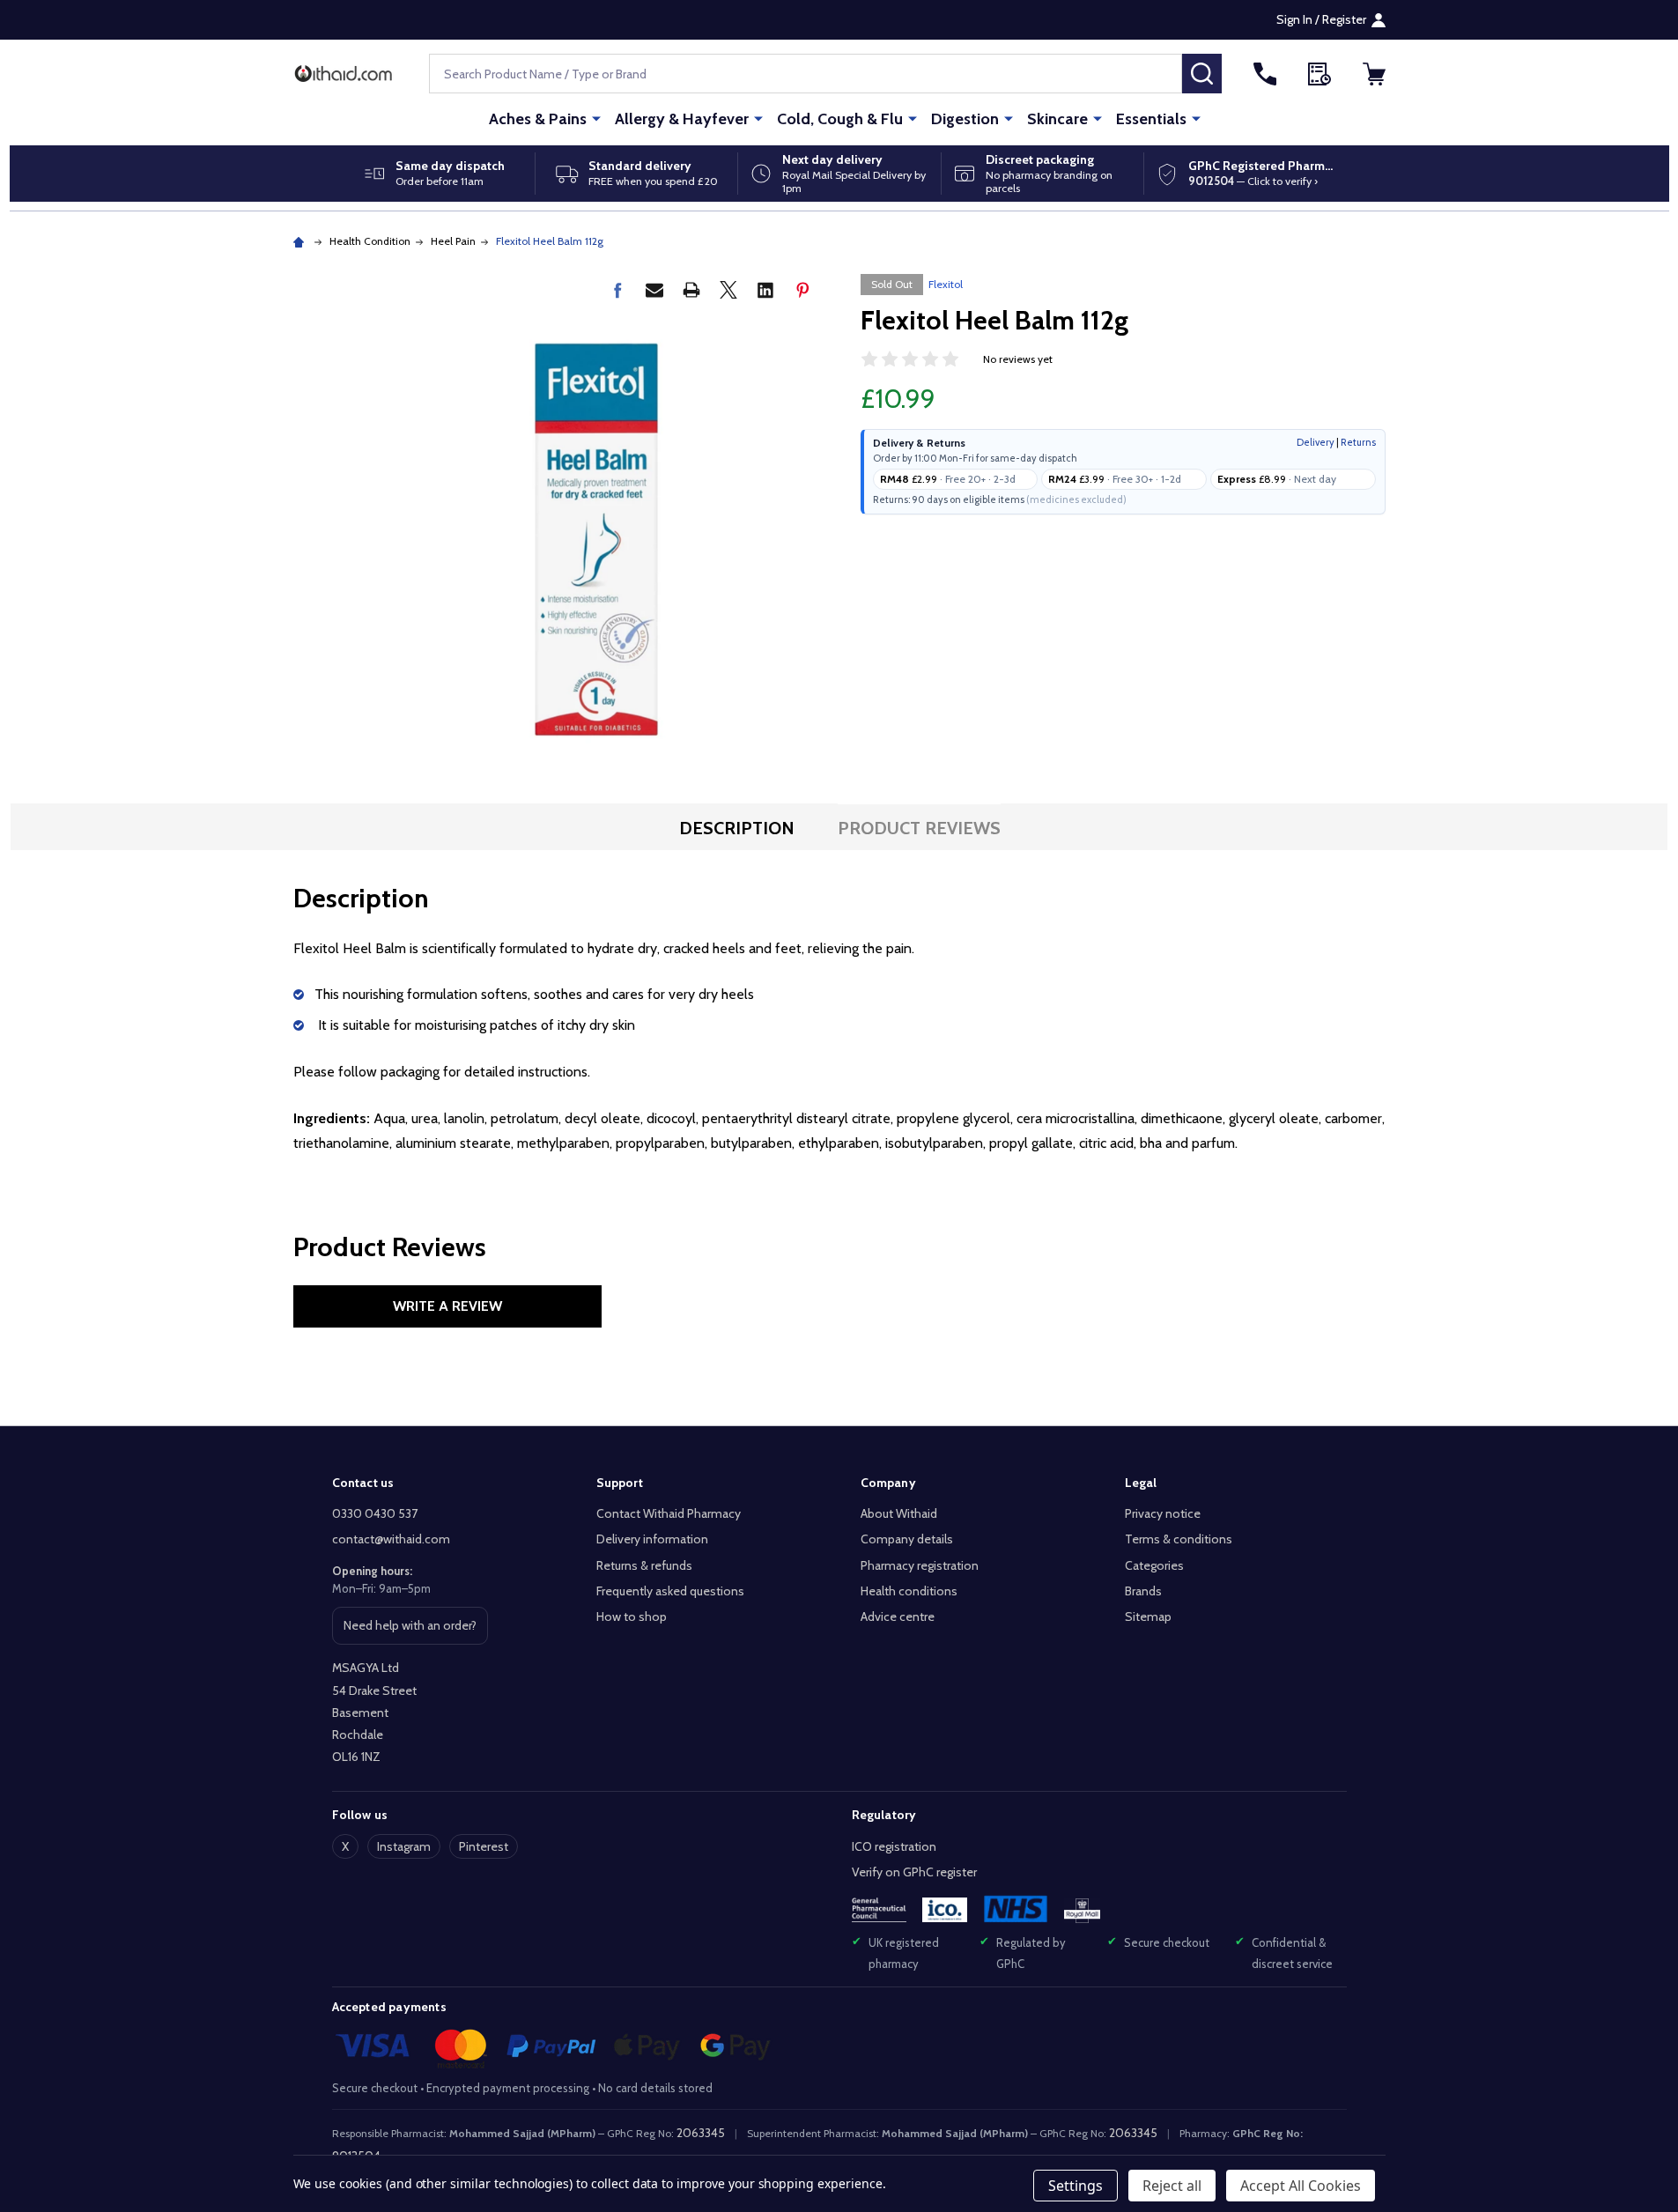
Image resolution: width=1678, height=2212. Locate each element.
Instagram (404, 1846)
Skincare (1057, 119)
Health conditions (909, 1591)
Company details (907, 1539)
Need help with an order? (410, 1631)
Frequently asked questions (670, 1591)
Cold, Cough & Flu (840, 119)
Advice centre (898, 1616)
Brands (1143, 1591)
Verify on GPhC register (914, 1872)
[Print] (691, 290)
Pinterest (484, 1846)
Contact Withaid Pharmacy (669, 1513)
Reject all (1172, 2186)
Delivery (1316, 442)
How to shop (632, 1616)
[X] (728, 290)
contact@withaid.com (391, 1539)
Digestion (965, 119)
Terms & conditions (1179, 1539)
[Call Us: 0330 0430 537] (1265, 74)
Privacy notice (1163, 1513)
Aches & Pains (538, 119)
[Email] (654, 290)
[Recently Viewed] (1319, 74)
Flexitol (946, 284)
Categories (1154, 1565)
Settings (1076, 2186)
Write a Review (447, 1306)
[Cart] (1374, 74)
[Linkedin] (765, 290)
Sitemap (1148, 1616)
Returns (1358, 442)
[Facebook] (617, 290)
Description (737, 828)
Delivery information (652, 1539)
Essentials (1151, 119)
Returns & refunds (644, 1565)
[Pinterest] (802, 290)
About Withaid (899, 1513)
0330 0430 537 (375, 1513)
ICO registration (894, 1846)
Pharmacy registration (920, 1565)
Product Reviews (919, 828)
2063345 (701, 2133)
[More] (596, 118)
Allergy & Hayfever (682, 119)
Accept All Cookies (1301, 2186)
